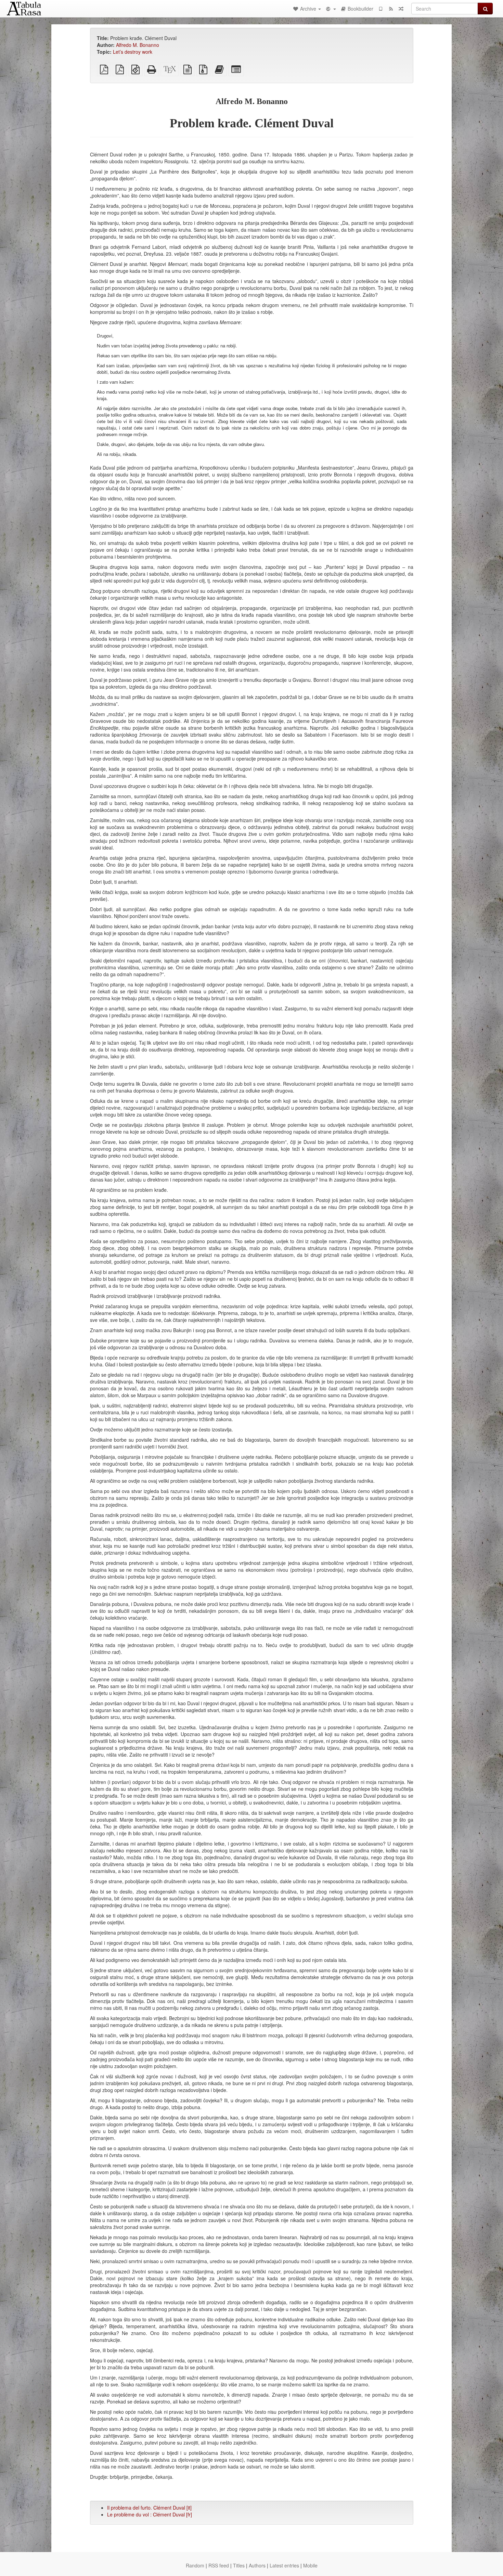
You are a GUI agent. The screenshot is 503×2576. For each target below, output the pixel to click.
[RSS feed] (391, 9)
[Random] (401, 9)
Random (195, 2565)
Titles (239, 2565)
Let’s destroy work (133, 52)
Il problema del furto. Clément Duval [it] (149, 2508)
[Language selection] (331, 9)
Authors (257, 2565)
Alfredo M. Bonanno (138, 45)
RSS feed (219, 2565)
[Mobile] (381, 9)
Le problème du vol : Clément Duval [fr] (150, 2514)
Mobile (310, 2565)
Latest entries (284, 2565)
